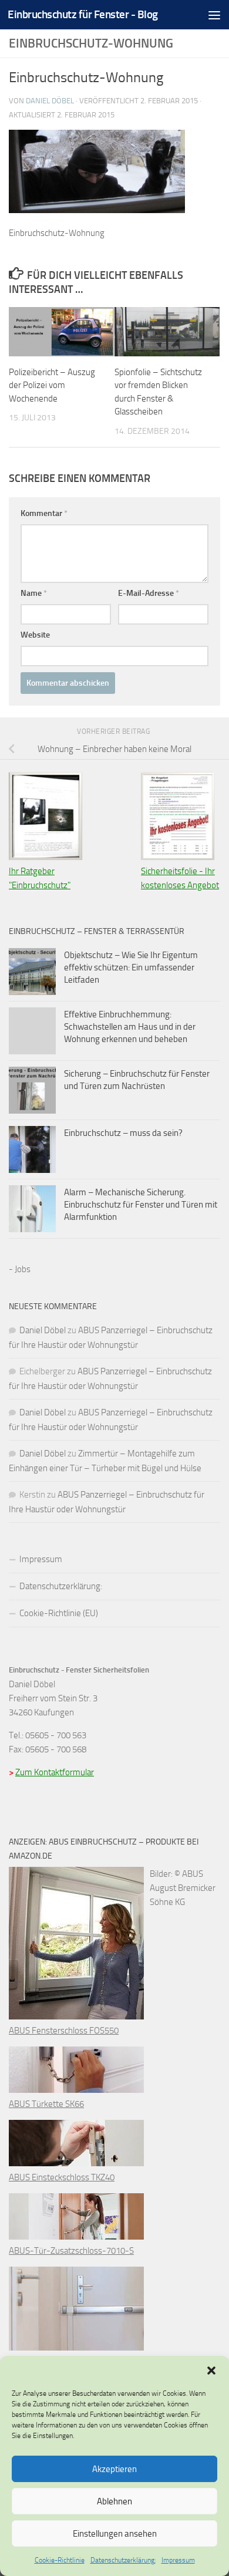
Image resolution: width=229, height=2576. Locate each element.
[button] (211, 2371)
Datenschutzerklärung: (123, 2560)
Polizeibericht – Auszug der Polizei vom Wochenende (52, 385)
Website (35, 635)
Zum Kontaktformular (55, 1772)
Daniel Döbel (50, 101)
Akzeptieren (114, 2469)
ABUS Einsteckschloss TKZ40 (62, 2177)
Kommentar (44, 513)
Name (34, 593)
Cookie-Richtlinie (60, 2560)
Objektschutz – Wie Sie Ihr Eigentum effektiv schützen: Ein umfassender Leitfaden (131, 967)
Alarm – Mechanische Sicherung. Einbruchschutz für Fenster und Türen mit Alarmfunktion (141, 1205)
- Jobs (20, 1269)
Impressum (178, 2560)
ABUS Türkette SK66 (46, 2104)
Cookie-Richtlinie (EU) (59, 1613)
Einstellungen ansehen (115, 2534)
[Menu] (214, 15)
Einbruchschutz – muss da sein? (123, 1133)
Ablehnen (114, 2501)
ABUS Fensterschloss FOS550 (64, 2031)
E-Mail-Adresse (149, 593)
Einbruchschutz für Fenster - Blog (83, 14)
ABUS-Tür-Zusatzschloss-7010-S (71, 2251)
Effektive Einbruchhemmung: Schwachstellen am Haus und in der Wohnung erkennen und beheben (130, 1027)
